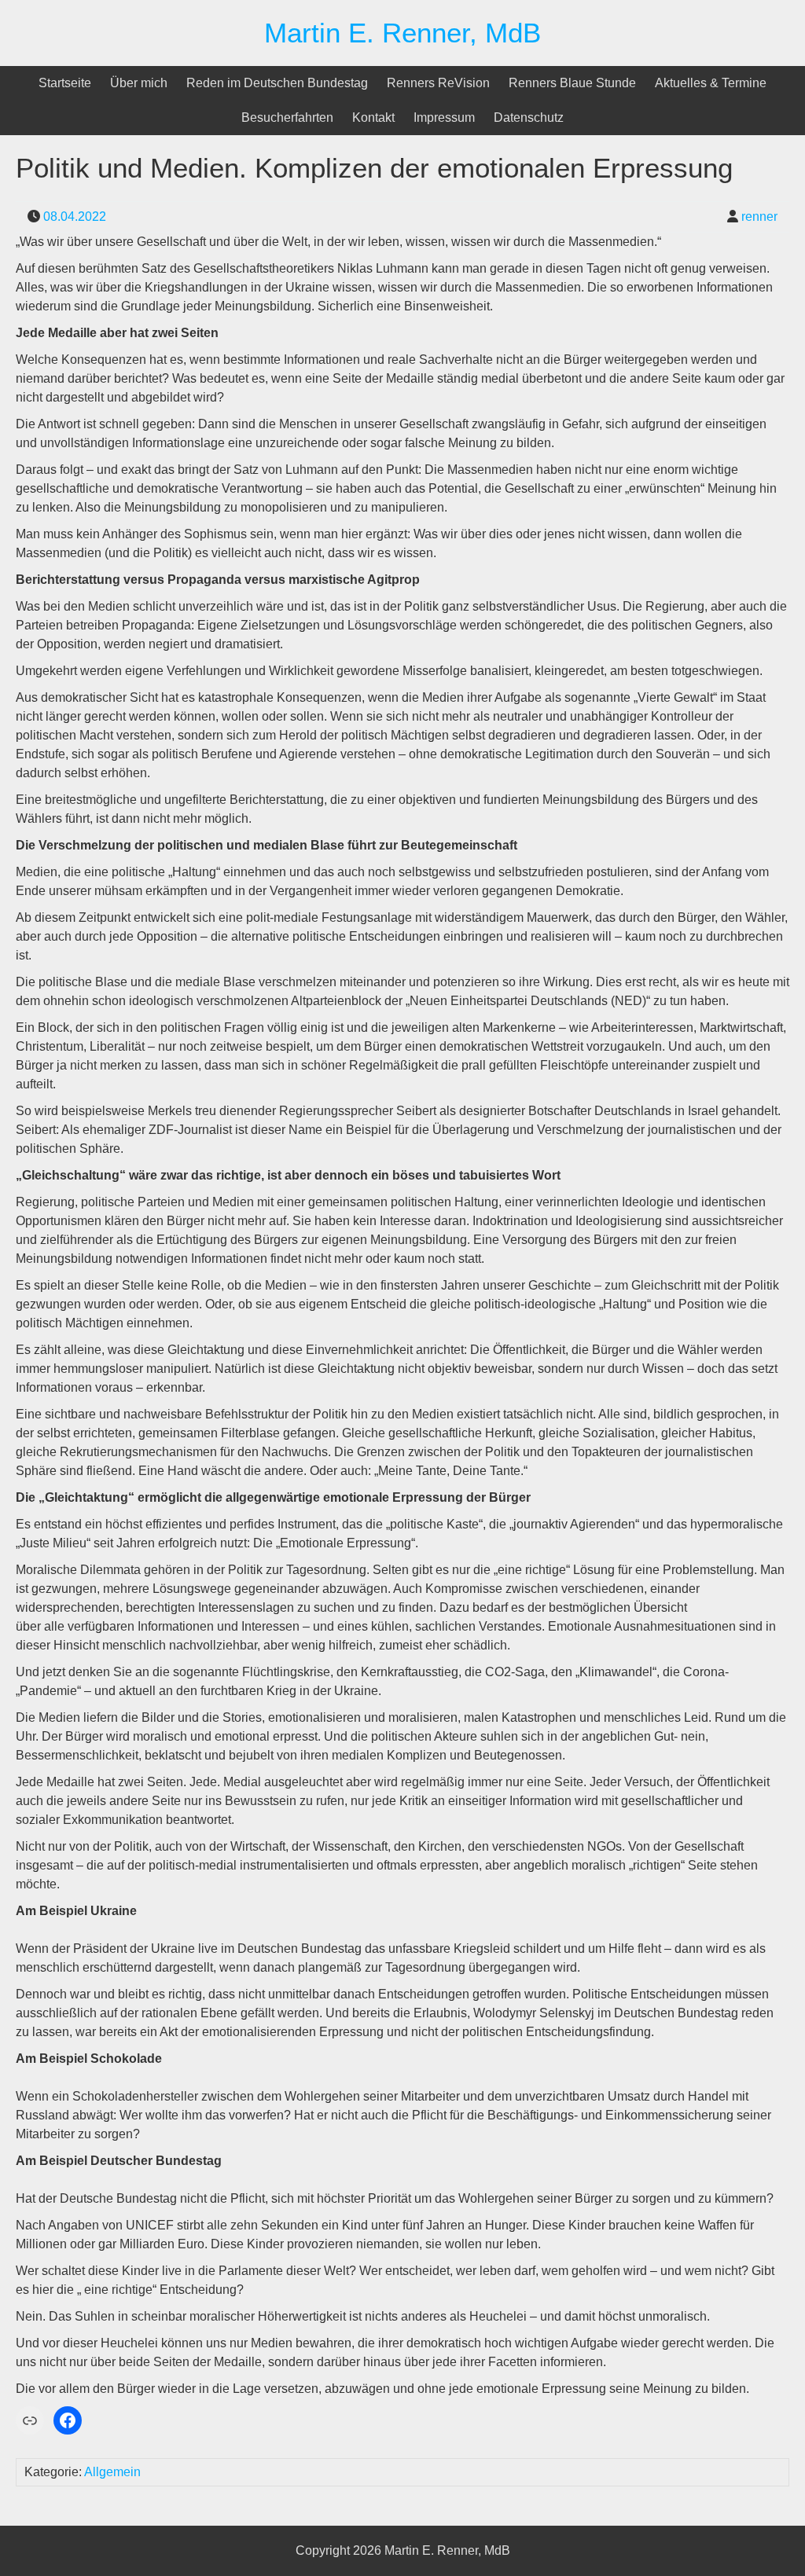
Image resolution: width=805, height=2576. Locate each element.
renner (759, 217)
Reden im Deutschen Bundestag (277, 83)
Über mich (139, 83)
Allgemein (112, 2472)
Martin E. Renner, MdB (402, 33)
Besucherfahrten (287, 117)
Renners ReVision (438, 83)
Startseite (65, 83)
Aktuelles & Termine (711, 83)
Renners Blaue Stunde (572, 83)
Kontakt (373, 117)
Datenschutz (529, 117)
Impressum (444, 117)
